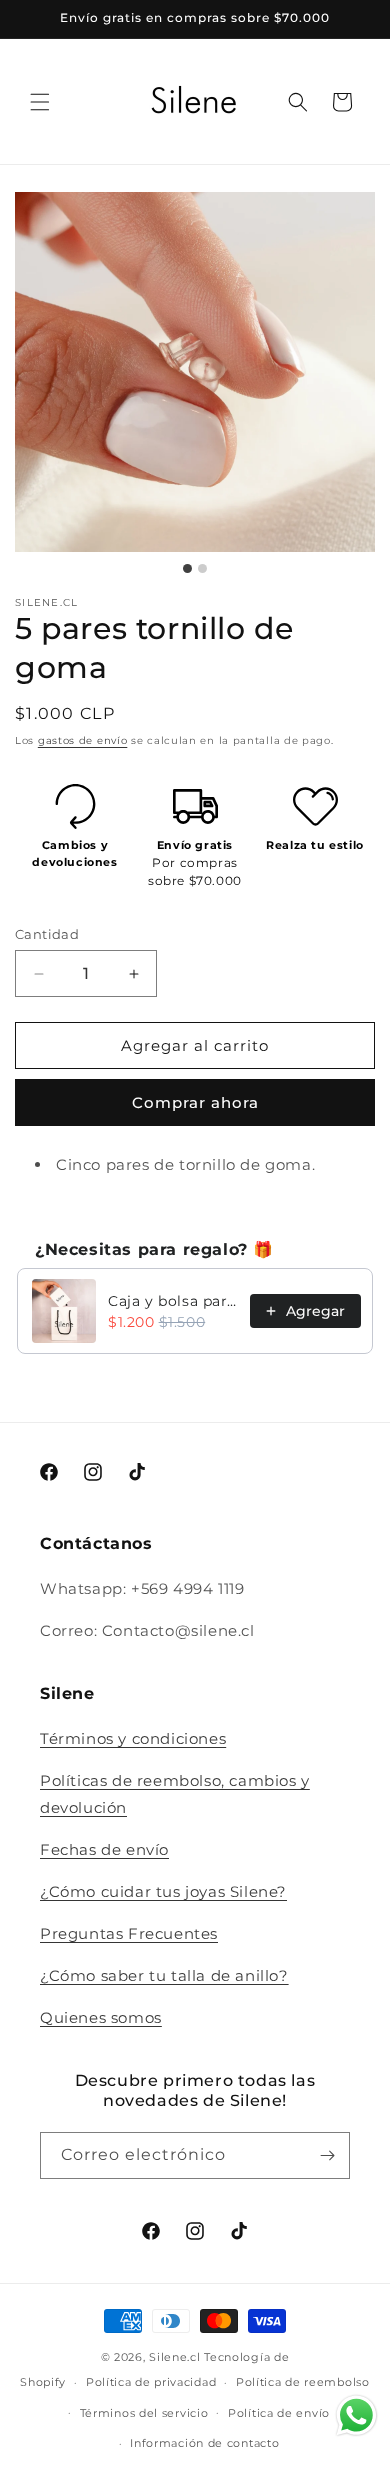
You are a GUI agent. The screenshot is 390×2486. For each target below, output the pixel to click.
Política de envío (279, 2413)
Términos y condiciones (133, 1738)
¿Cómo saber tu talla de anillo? (164, 1975)
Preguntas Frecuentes (129, 1933)
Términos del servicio (144, 2413)
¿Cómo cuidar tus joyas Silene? (163, 1891)
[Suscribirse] (327, 2155)
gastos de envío (83, 740)
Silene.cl (174, 2357)
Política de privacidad (151, 2382)
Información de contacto (204, 2443)
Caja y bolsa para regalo (173, 1301)
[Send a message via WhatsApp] (356, 2415)
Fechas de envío (104, 1849)
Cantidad (47, 934)
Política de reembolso (303, 2382)
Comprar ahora (195, 1102)
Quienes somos (101, 2017)
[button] (40, 102)
